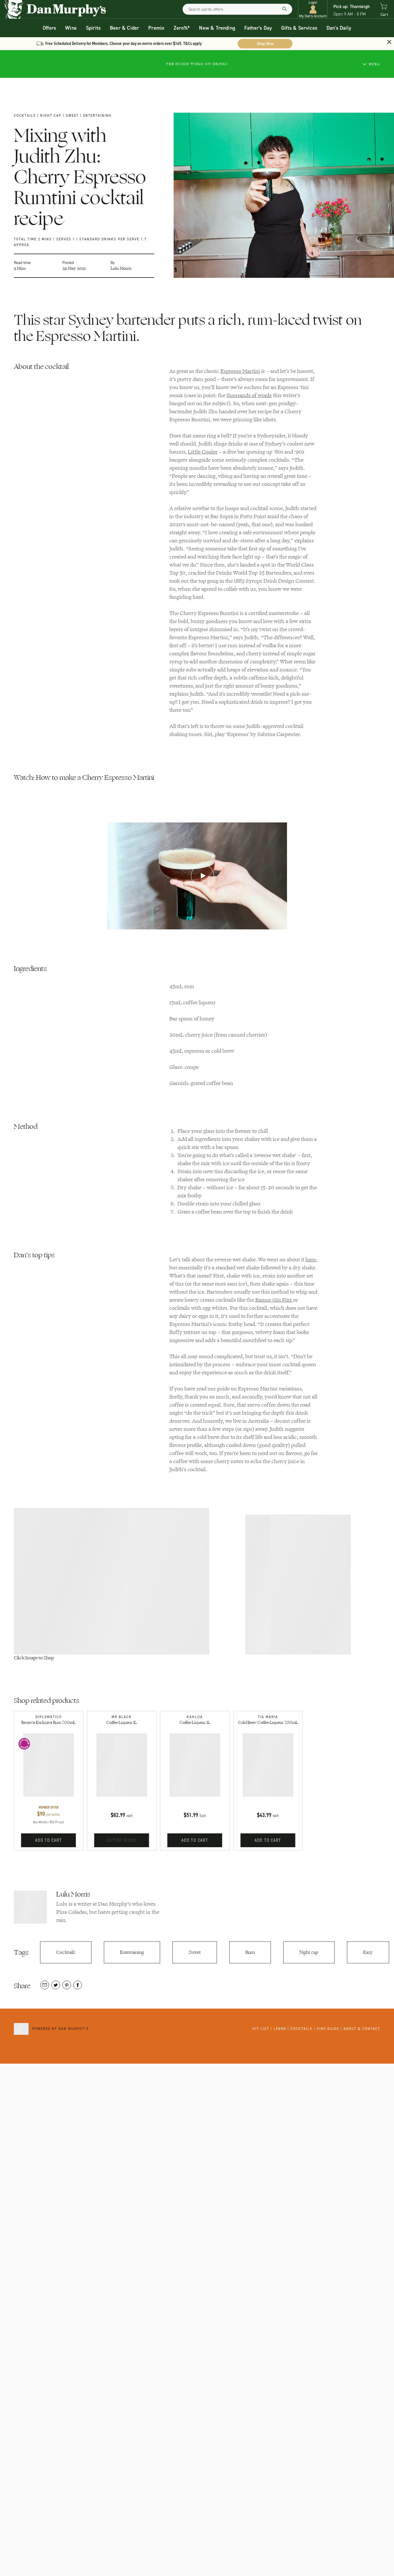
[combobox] (237, 9)
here (311, 1260)
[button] (313, 9)
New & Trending (217, 28)
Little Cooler (203, 452)
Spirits (93, 28)
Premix (156, 28)
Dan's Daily (339, 28)
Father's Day (258, 28)
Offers (49, 28)
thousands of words (249, 395)
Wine (71, 28)
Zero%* (182, 28)
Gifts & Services (299, 28)
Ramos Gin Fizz (274, 1300)
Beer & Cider (124, 28)
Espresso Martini (240, 371)
